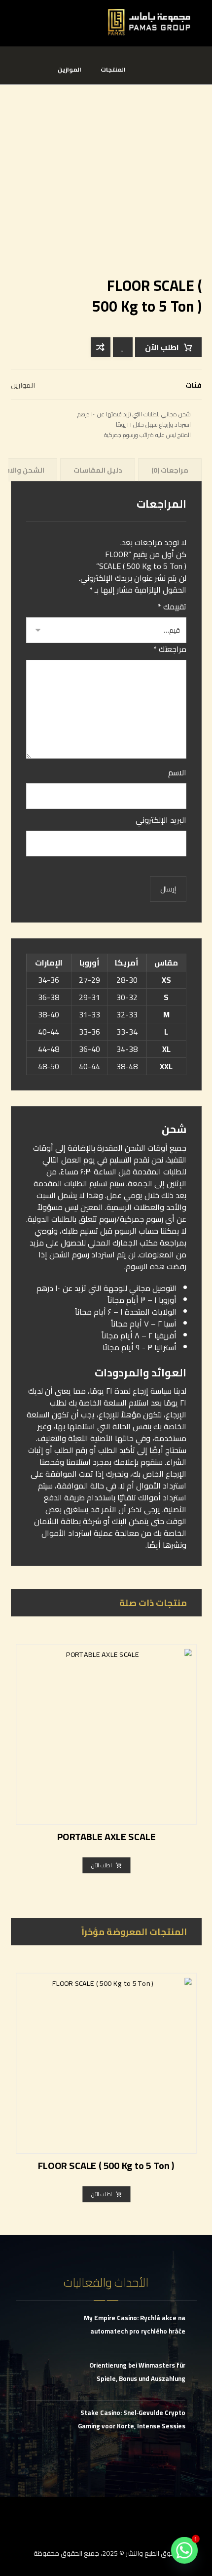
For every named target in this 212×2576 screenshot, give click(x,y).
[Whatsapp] (184, 2550)
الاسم (177, 772)
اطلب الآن (162, 347)
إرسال (168, 889)
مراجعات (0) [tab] (170, 470)
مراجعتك (170, 649)
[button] (21, 16)
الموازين (23, 385)
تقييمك (172, 606)
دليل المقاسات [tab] (98, 470)
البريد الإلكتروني (161, 820)
